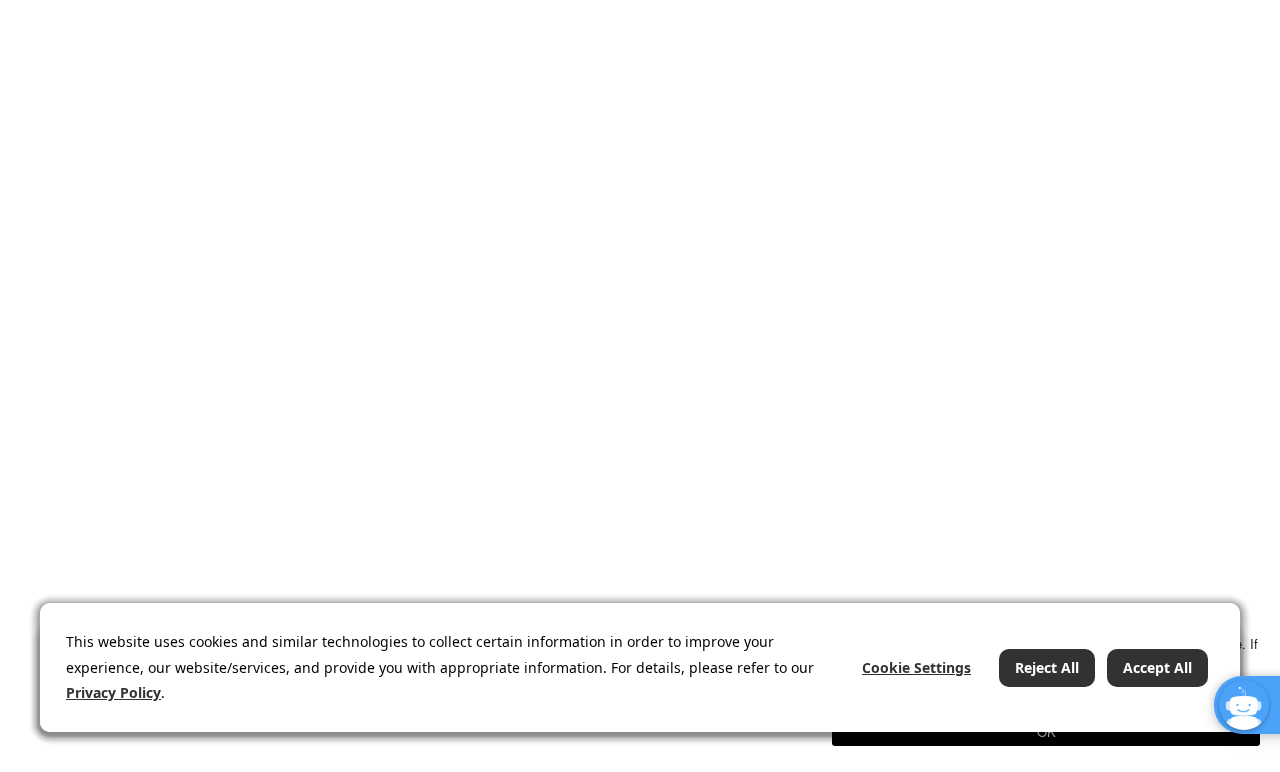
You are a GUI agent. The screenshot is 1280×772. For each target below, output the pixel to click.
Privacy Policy (113, 692)
